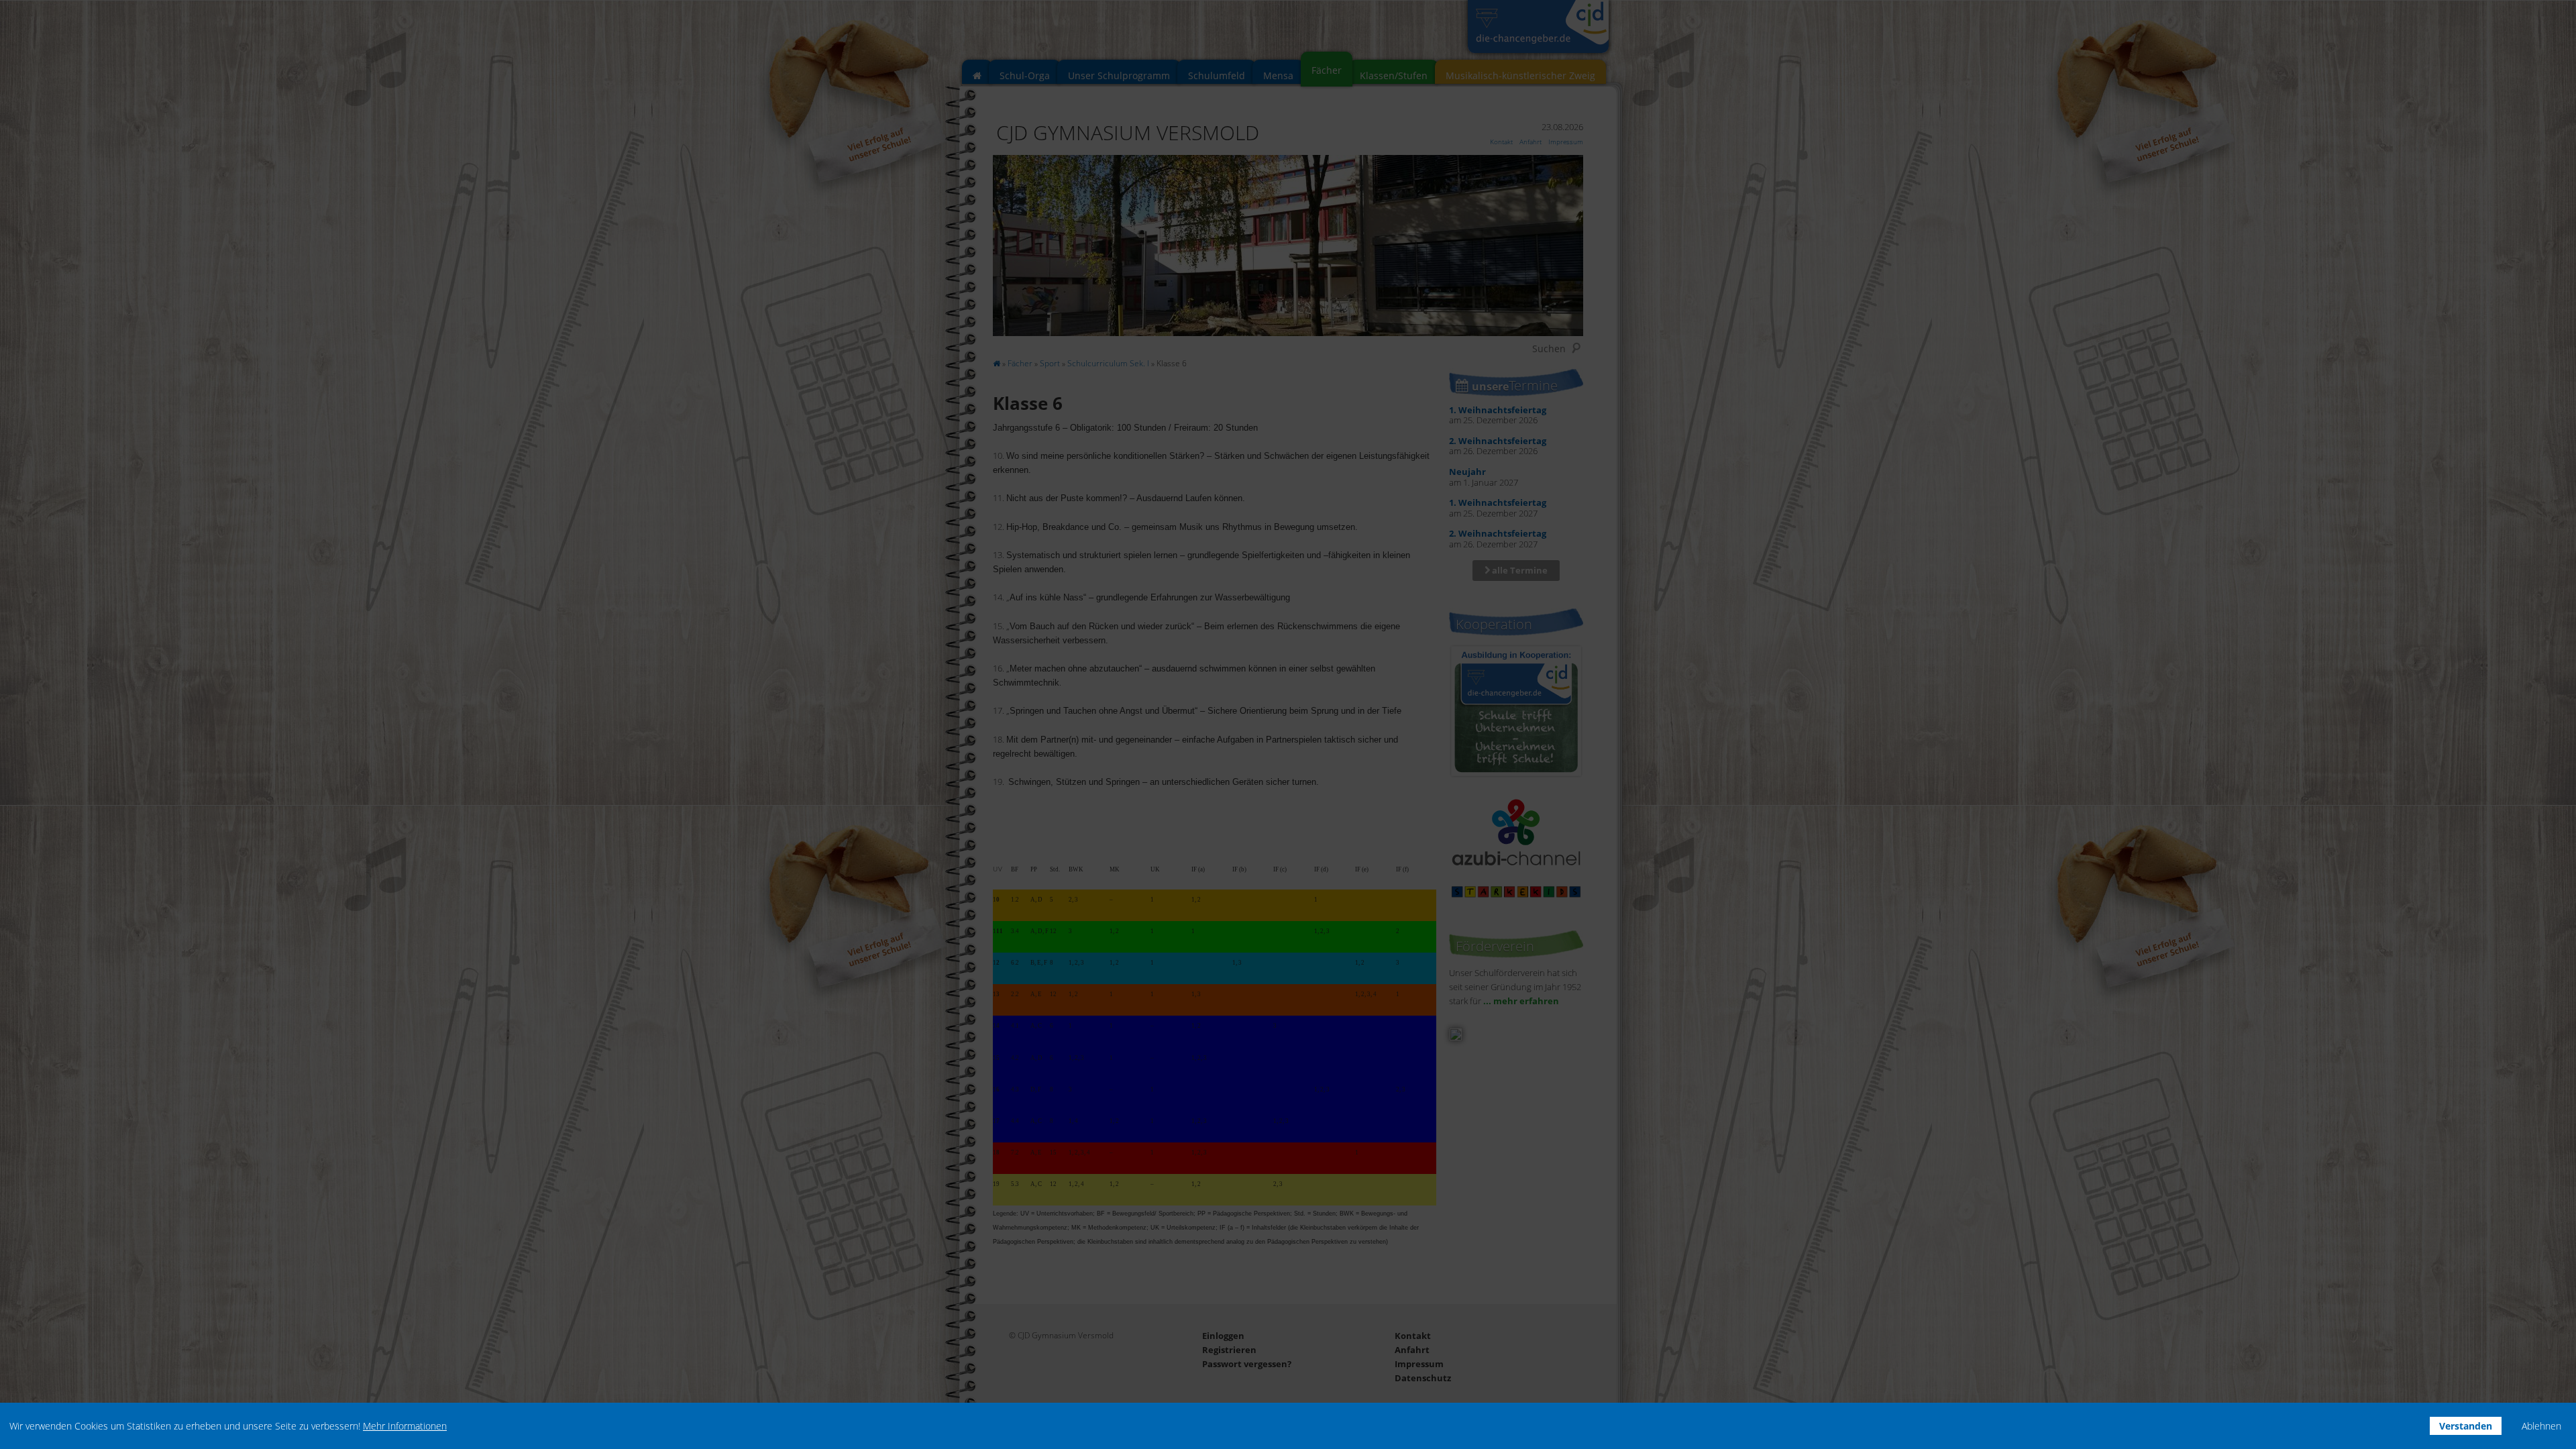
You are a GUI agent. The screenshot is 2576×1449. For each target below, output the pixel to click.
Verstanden (2466, 1426)
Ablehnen (2541, 1426)
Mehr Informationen (405, 1426)
